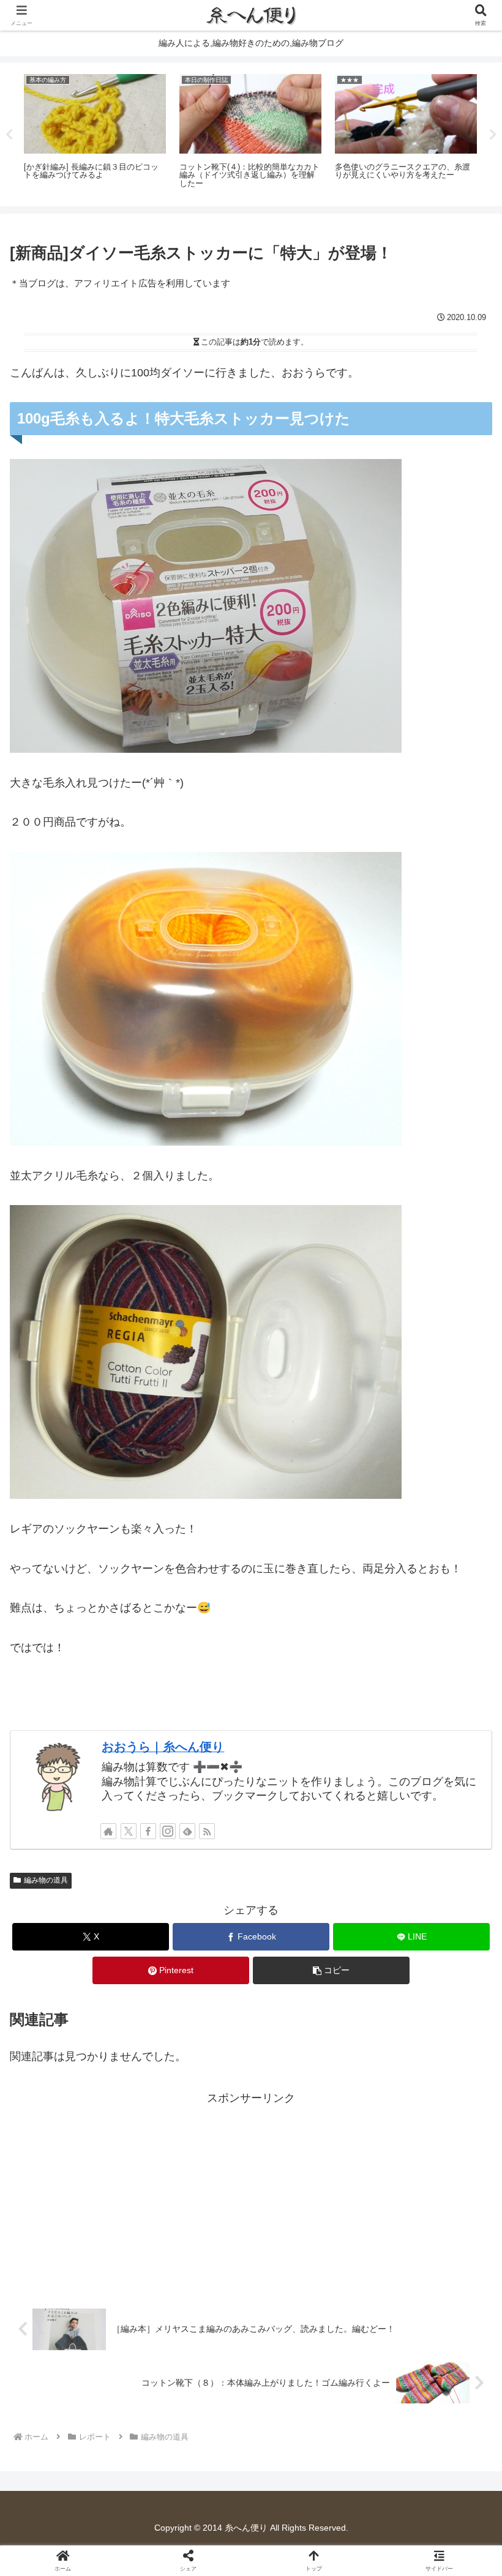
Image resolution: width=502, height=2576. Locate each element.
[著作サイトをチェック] (108, 1831)
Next (493, 135)
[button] (331, 1970)
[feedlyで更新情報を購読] (187, 1831)
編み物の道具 (46, 1880)
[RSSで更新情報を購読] (207, 1831)
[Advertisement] (251, 2193)
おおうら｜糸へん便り (163, 1747)
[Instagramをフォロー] (168, 1831)
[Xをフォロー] (129, 1831)
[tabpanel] (95, 132)
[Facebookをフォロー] (148, 1831)
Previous (9, 135)
